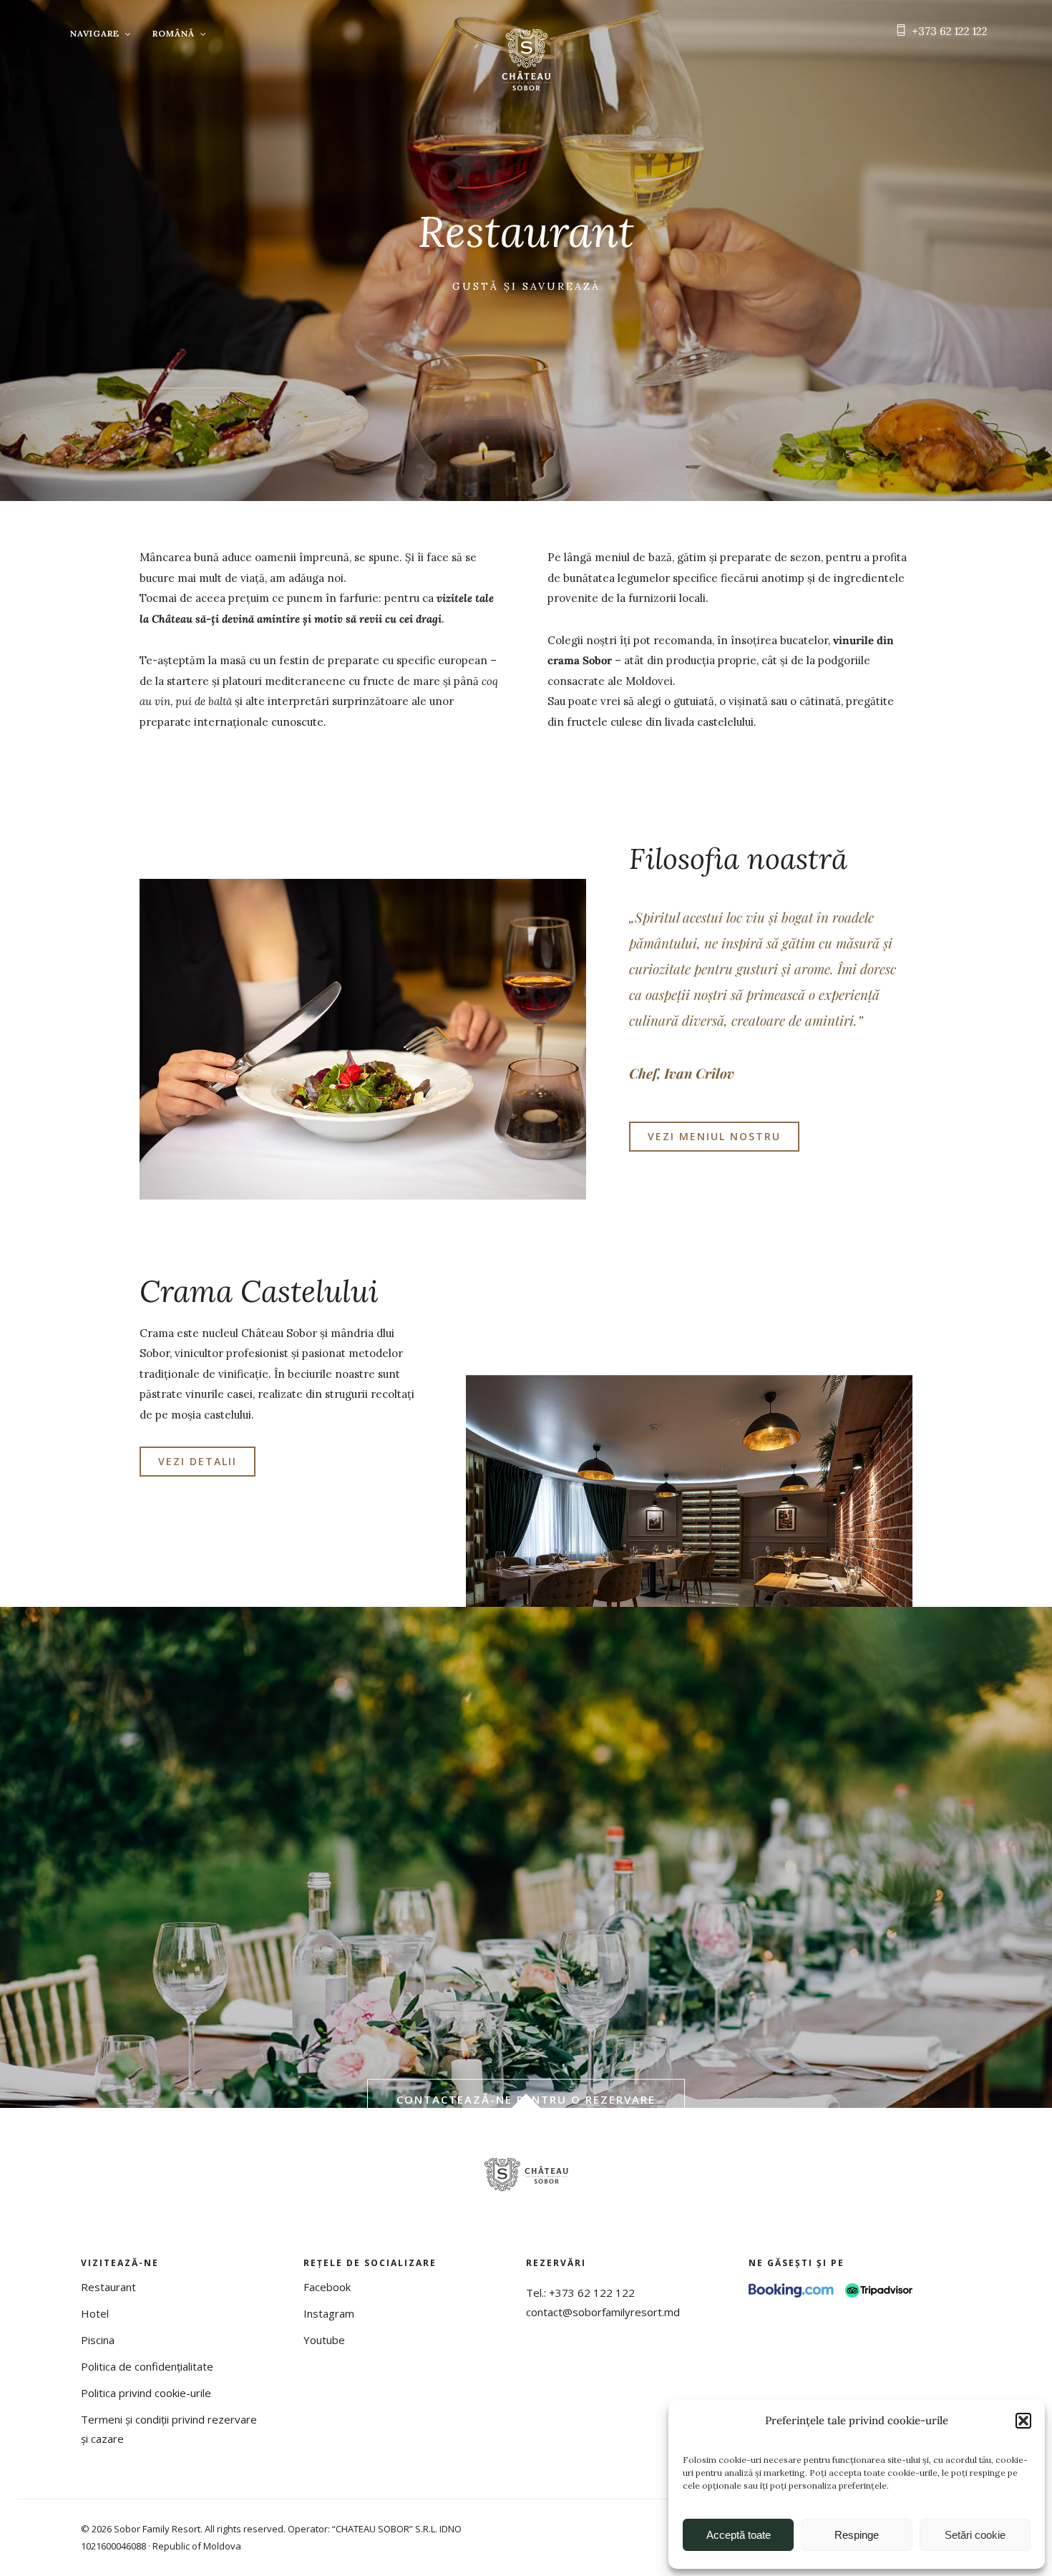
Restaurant (108, 2287)
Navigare (95, 33)
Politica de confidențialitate (147, 2366)
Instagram (329, 2313)
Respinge (857, 2535)
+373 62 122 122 (950, 31)
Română (174, 33)
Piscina (98, 2340)
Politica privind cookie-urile (146, 2393)
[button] (1023, 2421)
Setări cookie (975, 2535)
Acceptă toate (739, 2535)
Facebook (327, 2287)
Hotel (95, 2313)
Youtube (324, 2340)
